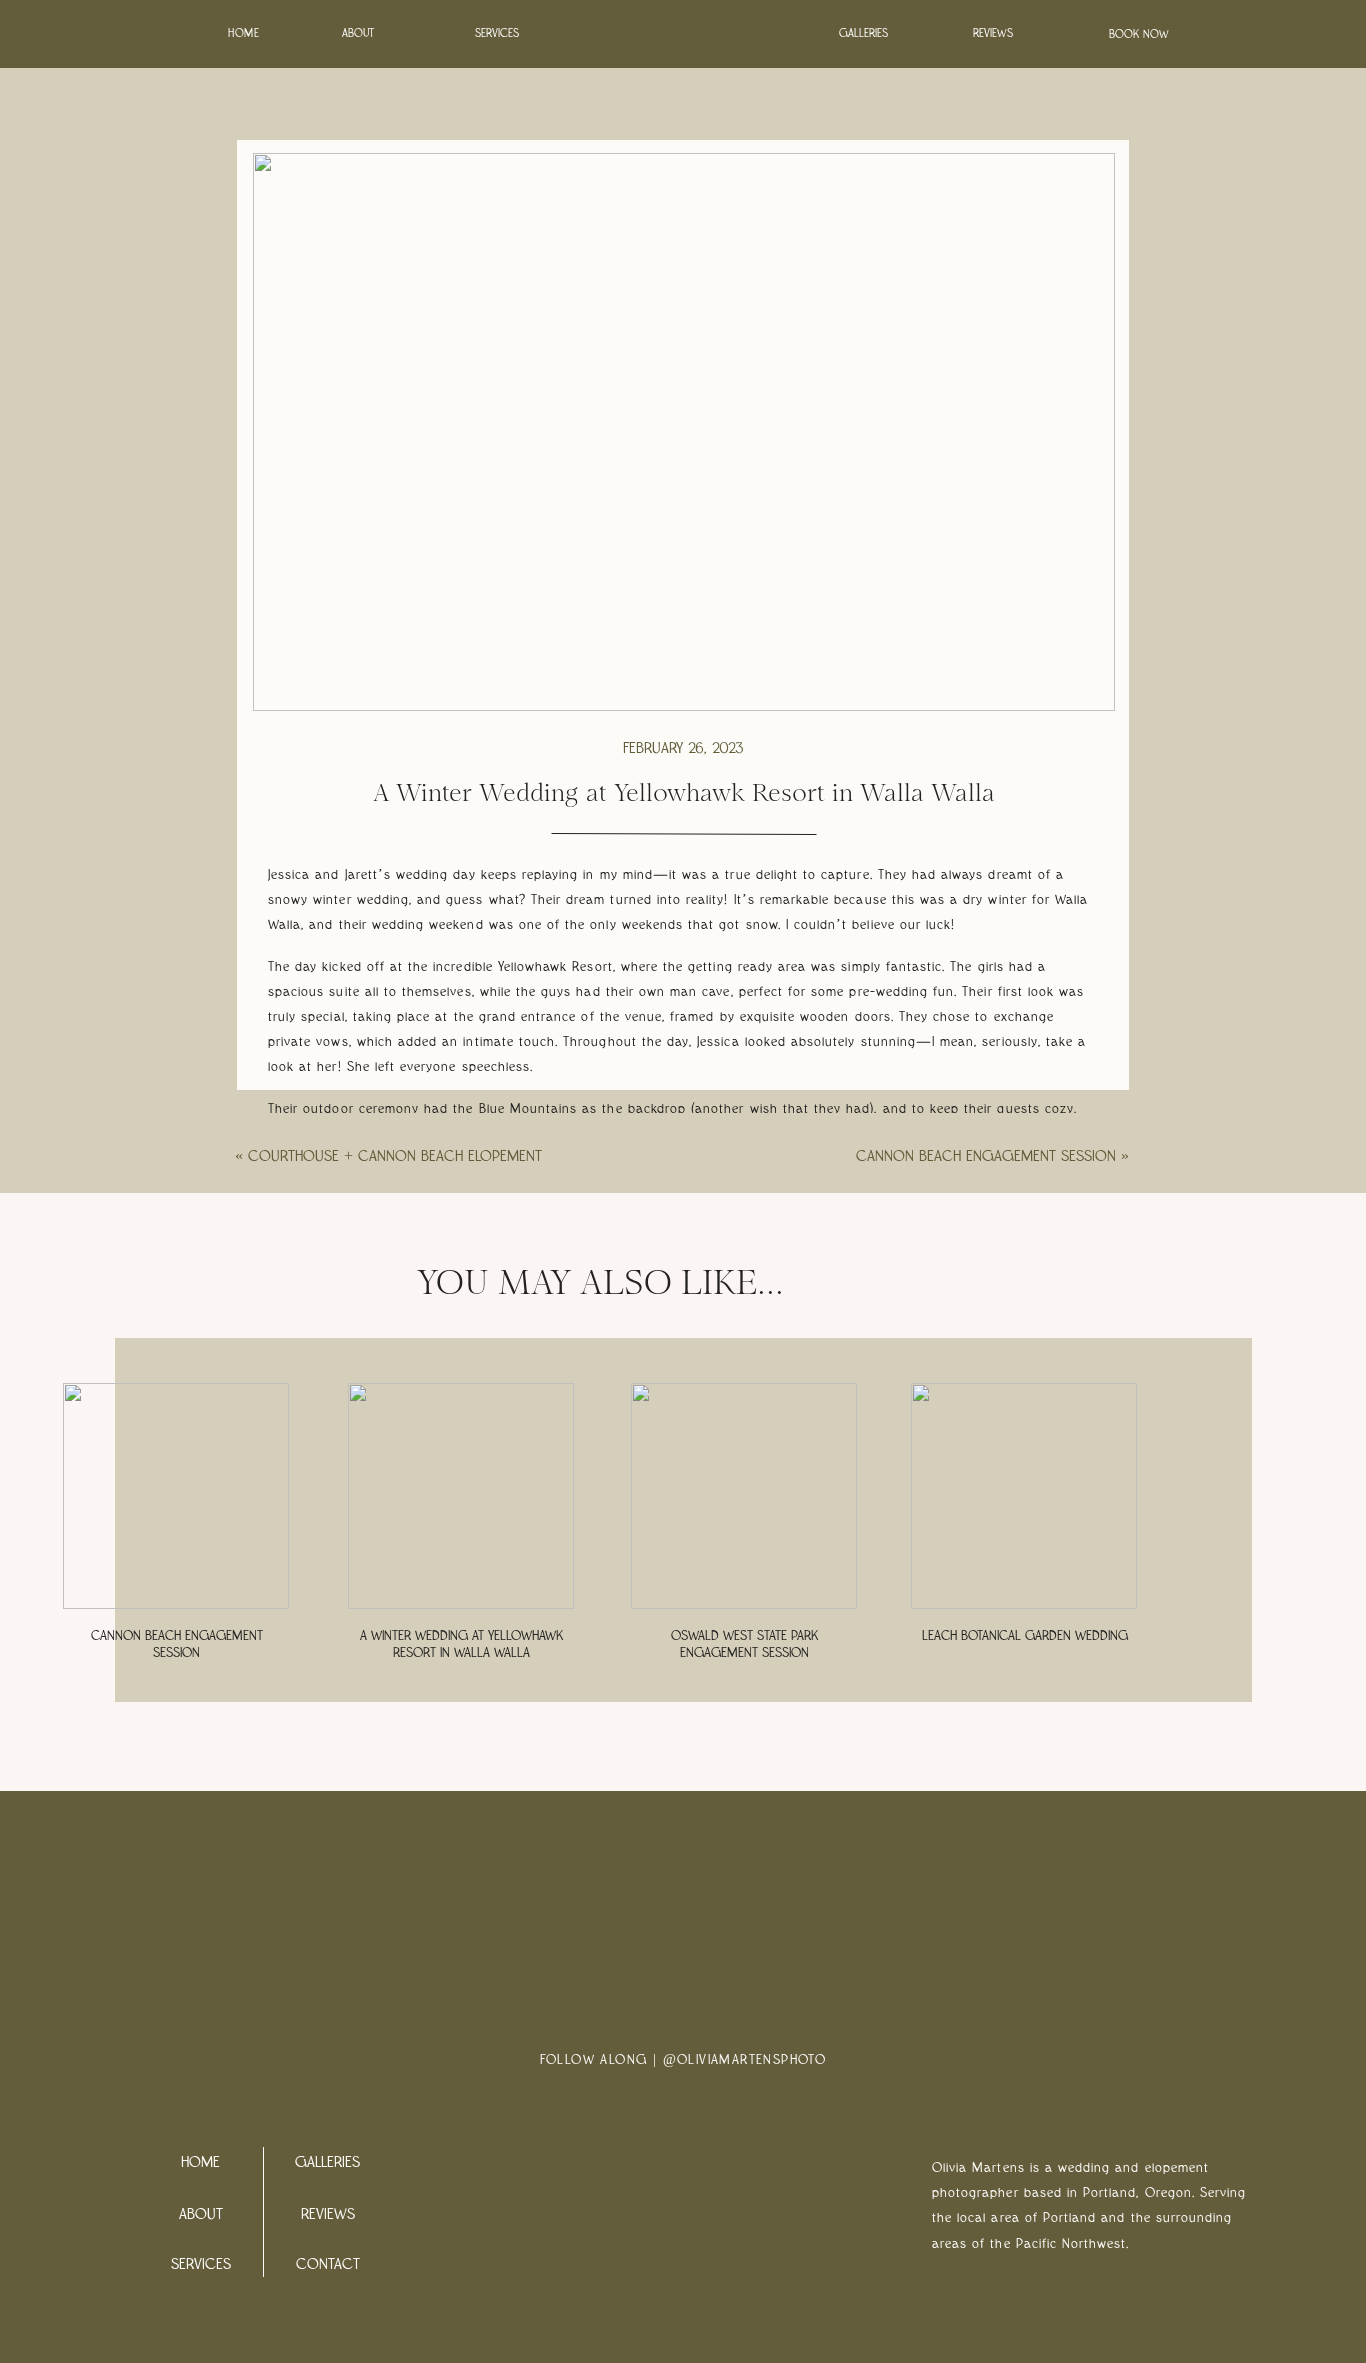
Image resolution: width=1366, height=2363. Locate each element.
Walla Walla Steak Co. (434, 1333)
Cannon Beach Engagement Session (986, 1156)
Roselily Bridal (924, 1308)
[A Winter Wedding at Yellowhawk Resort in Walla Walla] (461, 1496)
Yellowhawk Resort (372, 1308)
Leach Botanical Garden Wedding (1025, 1636)
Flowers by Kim (768, 1308)
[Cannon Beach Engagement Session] (176, 1496)
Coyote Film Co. (598, 1308)
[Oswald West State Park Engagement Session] (744, 1496)
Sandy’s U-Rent (630, 1333)
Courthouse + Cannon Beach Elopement (395, 1156)
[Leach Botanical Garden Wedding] (1024, 1496)
